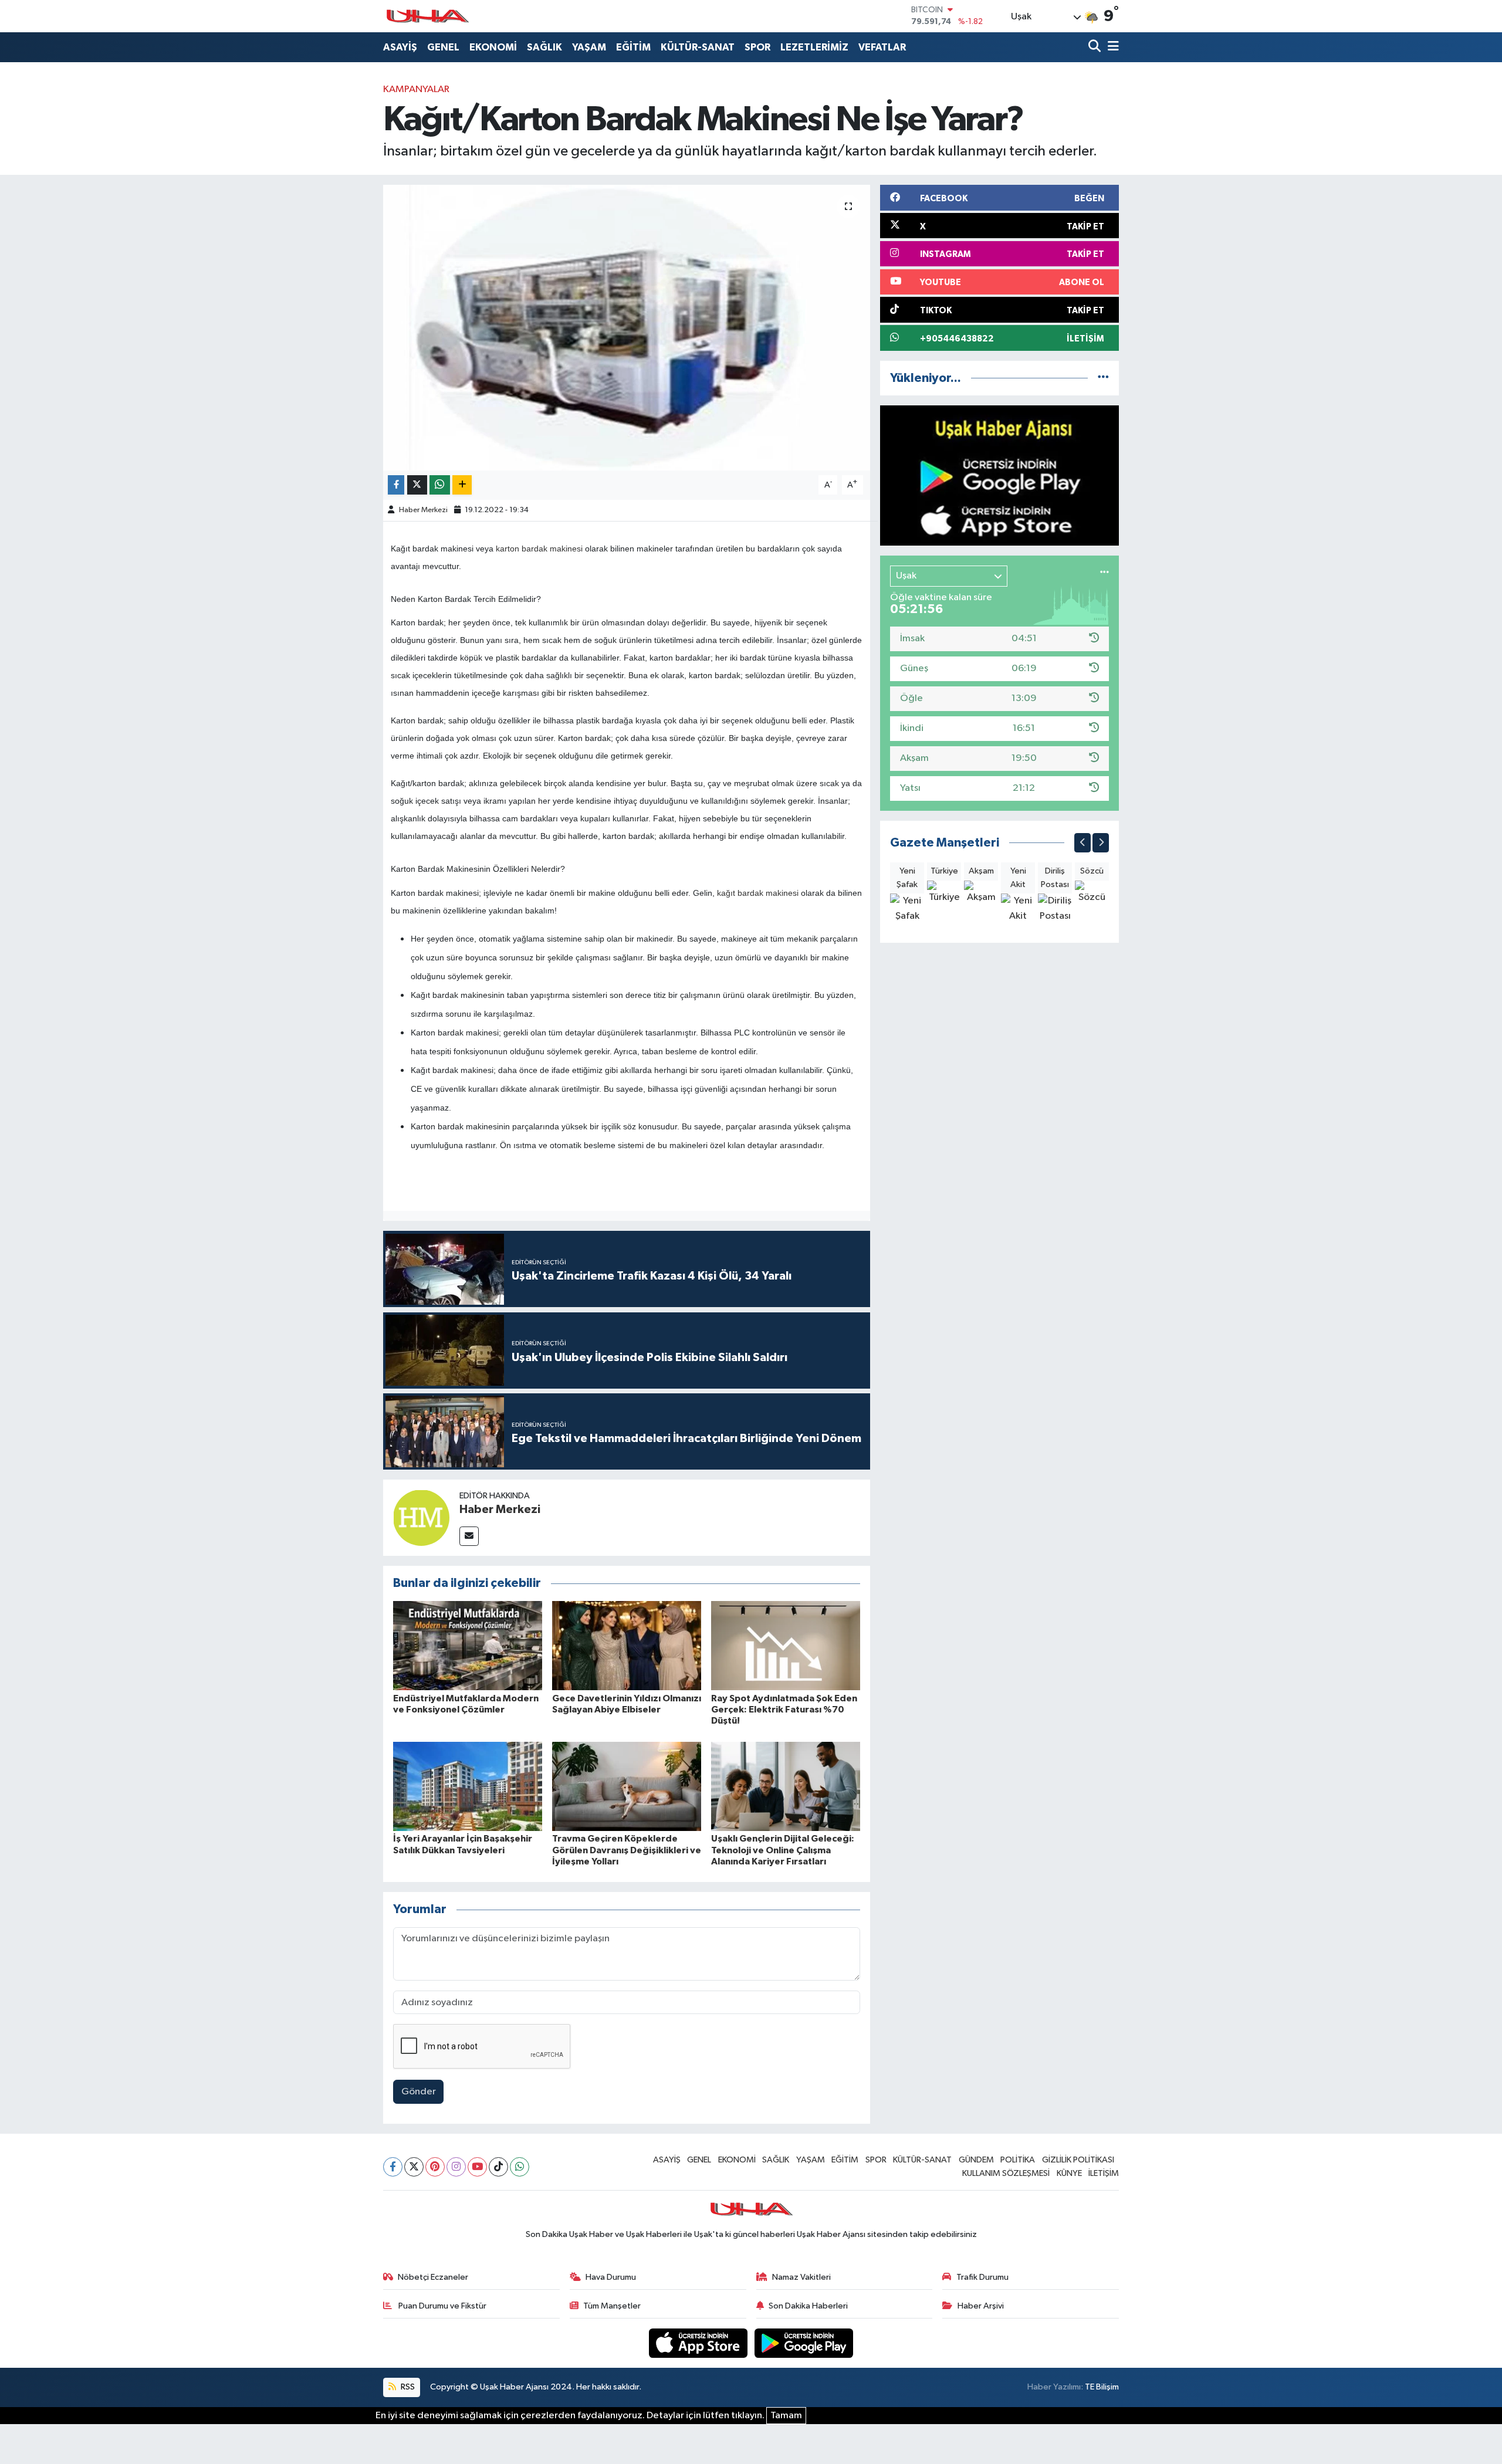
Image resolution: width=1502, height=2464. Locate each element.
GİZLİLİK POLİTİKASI (1078, 2160)
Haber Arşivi (981, 2306)
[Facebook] (393, 2167)
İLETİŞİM (1104, 2173)
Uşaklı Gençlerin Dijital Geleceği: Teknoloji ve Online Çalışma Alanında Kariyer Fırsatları (783, 1850)
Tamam (786, 2416)
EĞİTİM (633, 47)
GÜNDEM (976, 2160)
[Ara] (1096, 47)
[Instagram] (456, 2167)
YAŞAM (589, 47)
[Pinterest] (435, 2167)
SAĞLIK (544, 47)
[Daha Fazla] (462, 485)
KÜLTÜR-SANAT (698, 47)
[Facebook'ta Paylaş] (396, 485)
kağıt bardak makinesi (758, 893)
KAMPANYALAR (416, 89)
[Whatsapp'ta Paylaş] (440, 485)
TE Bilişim (1102, 2387)
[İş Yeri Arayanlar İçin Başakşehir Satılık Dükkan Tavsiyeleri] (468, 1786)
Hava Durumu (611, 2277)
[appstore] (699, 2343)
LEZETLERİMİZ (814, 47)
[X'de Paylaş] (417, 485)
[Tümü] (1103, 378)
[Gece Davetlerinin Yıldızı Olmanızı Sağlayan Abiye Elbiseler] (627, 1645)
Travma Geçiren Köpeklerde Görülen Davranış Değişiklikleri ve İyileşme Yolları (627, 1850)
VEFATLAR (882, 47)
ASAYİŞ (400, 47)
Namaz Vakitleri (801, 2277)
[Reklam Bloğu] (999, 475)
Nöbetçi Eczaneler (433, 2277)
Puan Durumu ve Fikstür (442, 2306)
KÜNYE (1069, 2173)
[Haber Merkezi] (421, 1517)
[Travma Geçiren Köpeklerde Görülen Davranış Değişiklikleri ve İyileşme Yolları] (627, 1786)
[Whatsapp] (520, 2167)
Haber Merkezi (423, 510)
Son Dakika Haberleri (808, 2306)
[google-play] (804, 2343)
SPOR (757, 47)
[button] (1082, 843)
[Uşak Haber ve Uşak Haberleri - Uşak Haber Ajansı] (427, 16)
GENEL (443, 47)
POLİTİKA (1018, 2160)
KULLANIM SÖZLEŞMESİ (1006, 2173)
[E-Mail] (469, 1536)
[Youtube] (477, 2167)
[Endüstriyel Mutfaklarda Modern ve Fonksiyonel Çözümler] (468, 1645)
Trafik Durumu (982, 2277)
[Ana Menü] (1111, 47)
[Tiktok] (498, 2167)
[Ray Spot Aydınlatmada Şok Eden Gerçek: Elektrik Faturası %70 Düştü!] (786, 1645)
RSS (407, 2387)
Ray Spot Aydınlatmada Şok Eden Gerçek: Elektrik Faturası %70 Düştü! (784, 1710)
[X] (414, 2167)
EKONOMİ (493, 47)
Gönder (419, 2092)
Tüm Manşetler (612, 2306)
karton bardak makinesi (539, 549)
